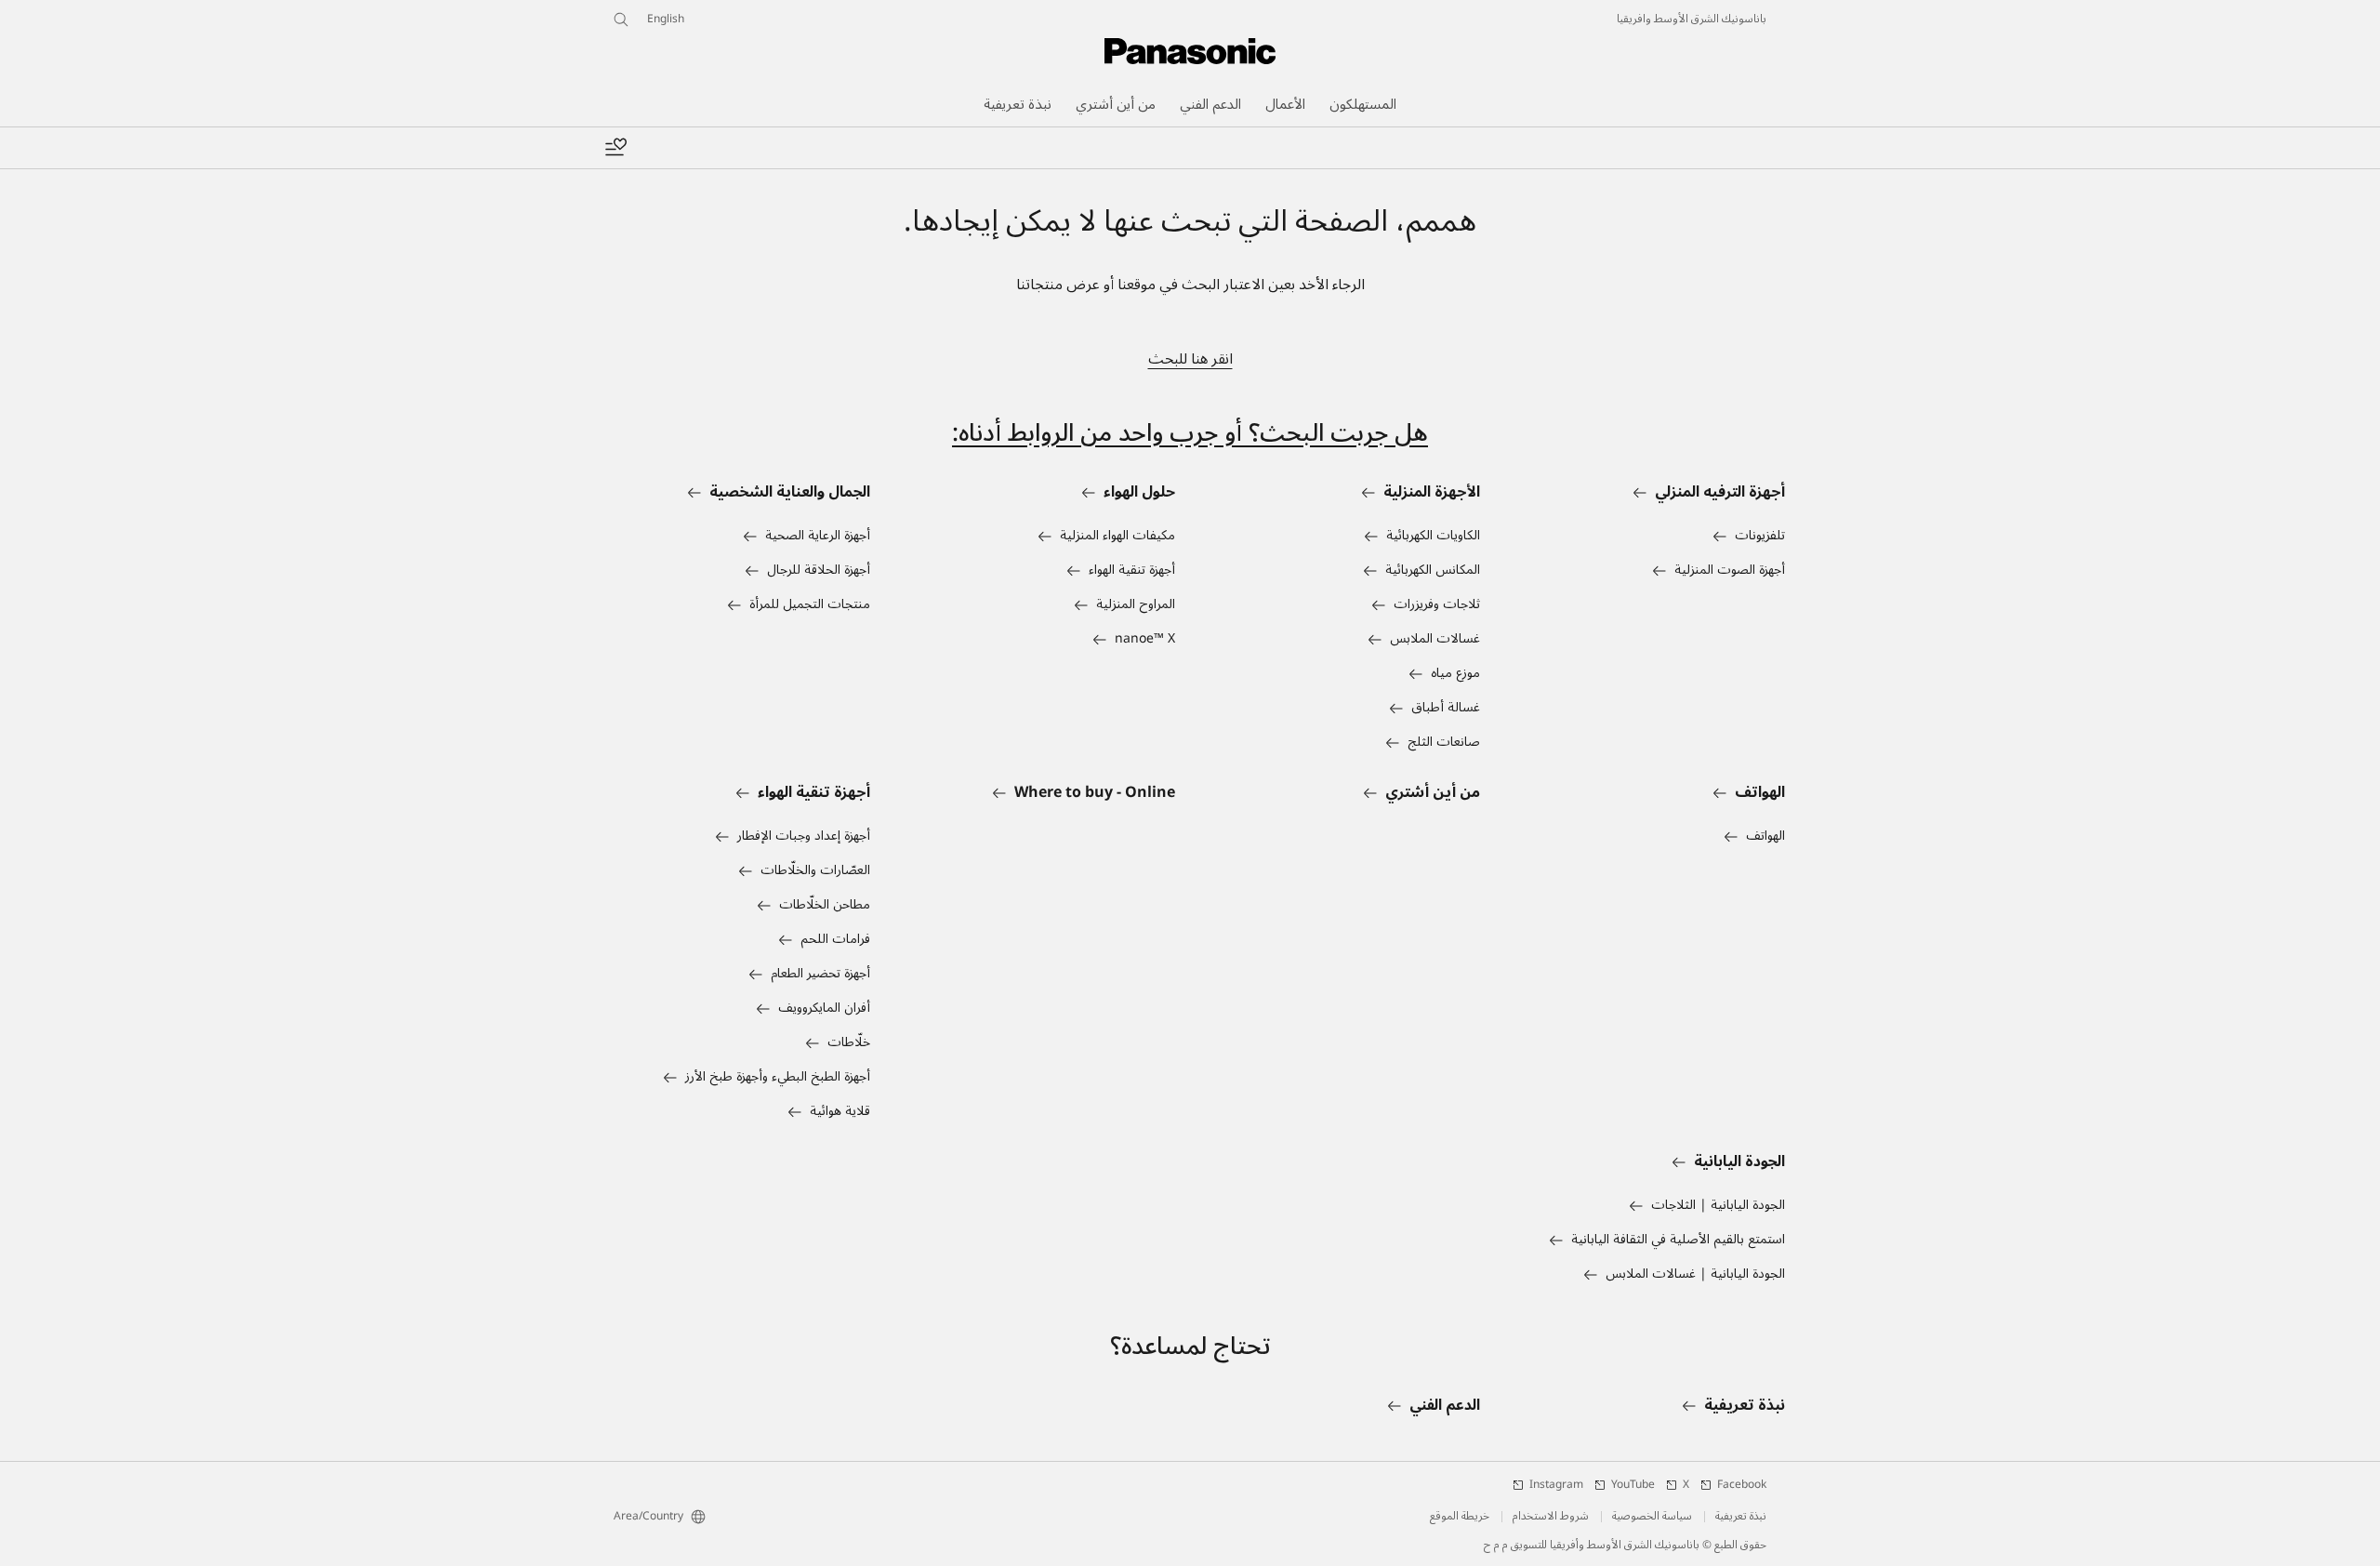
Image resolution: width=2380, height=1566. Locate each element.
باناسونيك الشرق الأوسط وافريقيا (1692, 20)
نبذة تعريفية (1741, 1517)
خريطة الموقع (1460, 1517)
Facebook (1742, 1485)
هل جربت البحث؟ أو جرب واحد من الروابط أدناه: (1190, 433)
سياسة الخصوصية (1652, 1517)
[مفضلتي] (615, 148)
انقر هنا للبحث (1190, 359)
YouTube (1633, 1485)
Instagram (1556, 1485)
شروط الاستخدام (1551, 1517)
